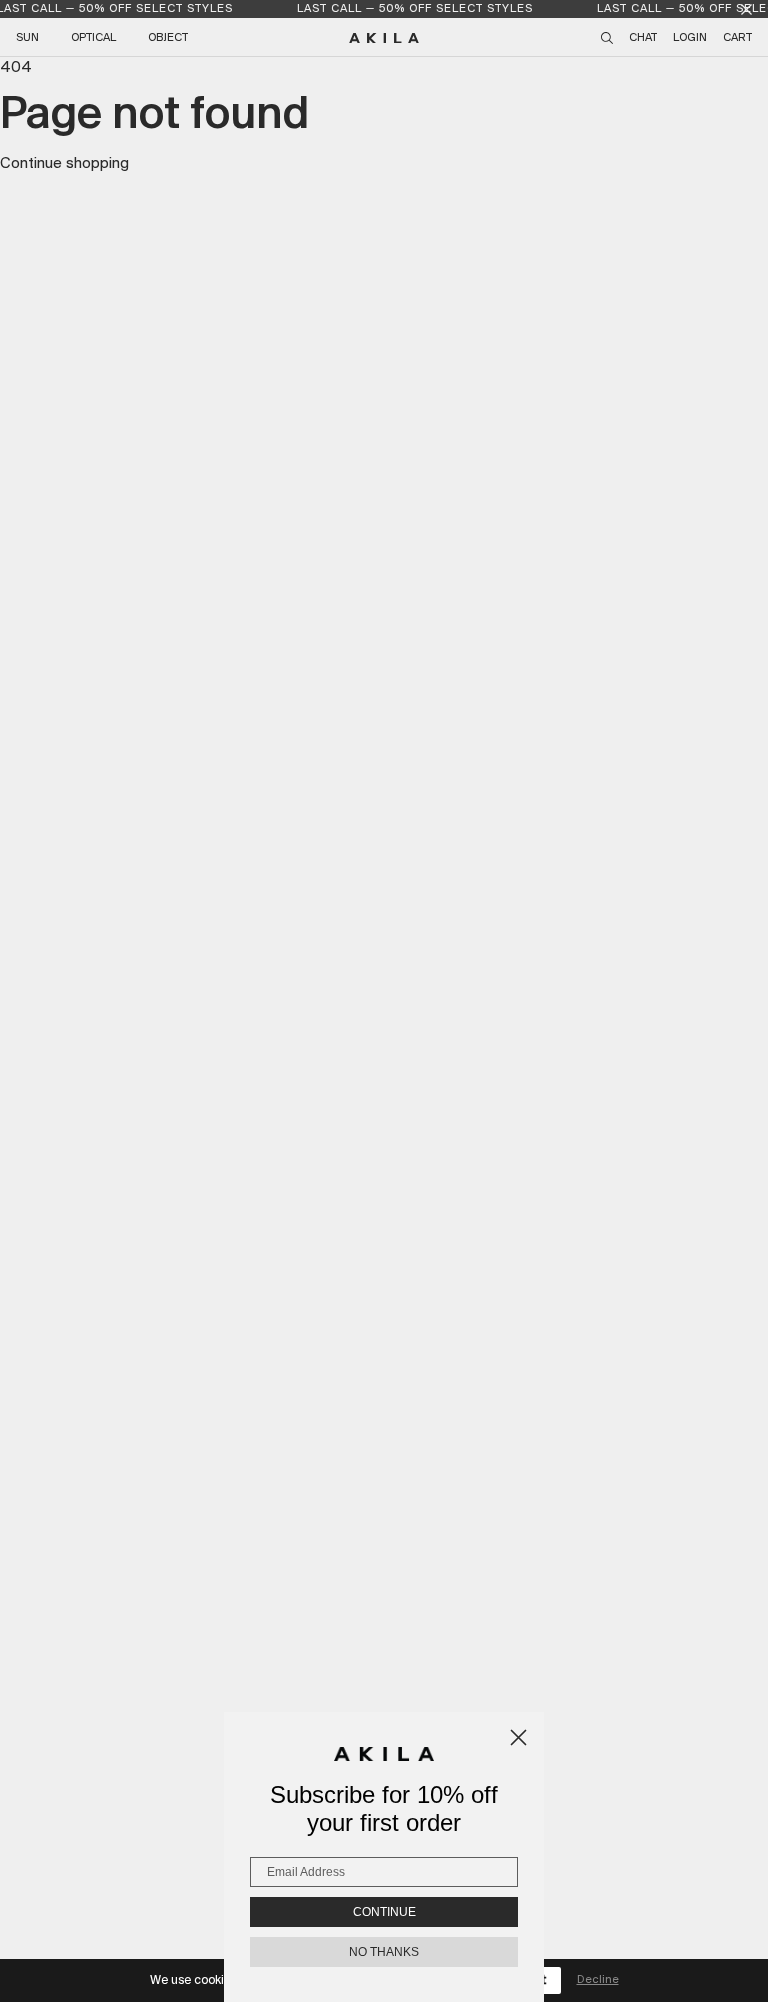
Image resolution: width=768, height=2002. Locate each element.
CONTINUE (384, 1912)
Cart (737, 38)
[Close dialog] (518, 1737)
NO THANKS (384, 1952)
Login (690, 38)
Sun (27, 38)
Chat (643, 38)
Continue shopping (64, 164)
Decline (598, 1980)
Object (168, 38)
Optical (93, 38)
